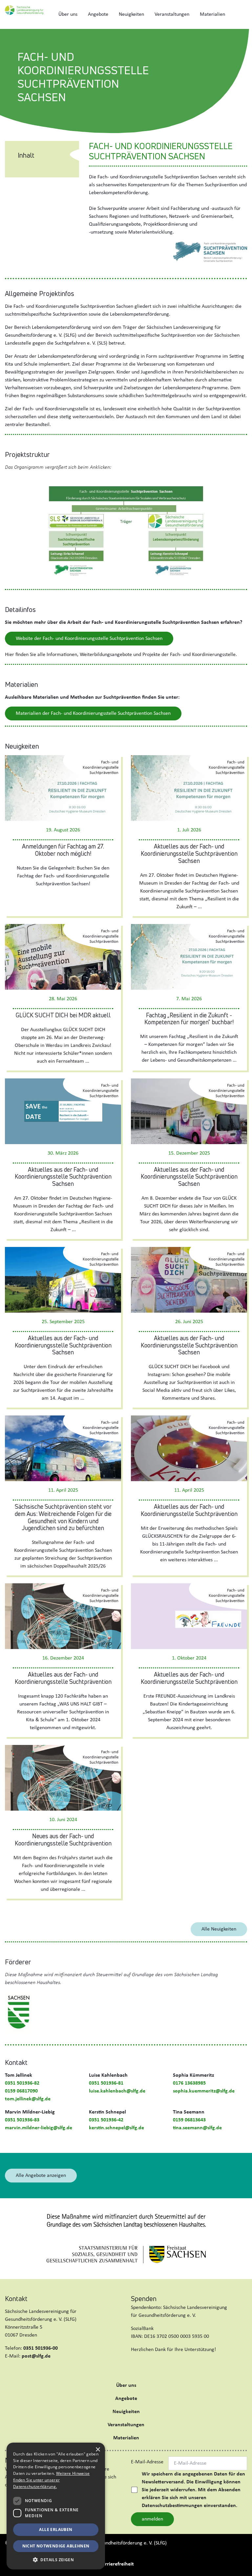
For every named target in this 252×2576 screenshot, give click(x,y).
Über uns (68, 14)
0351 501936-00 (41, 2348)
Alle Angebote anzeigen (41, 2176)
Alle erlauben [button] (56, 2530)
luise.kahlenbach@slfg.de (117, 2091)
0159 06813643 (189, 2120)
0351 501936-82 (22, 2083)
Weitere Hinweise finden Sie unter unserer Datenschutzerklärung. (51, 2480)
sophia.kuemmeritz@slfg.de (204, 2091)
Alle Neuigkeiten (219, 1929)
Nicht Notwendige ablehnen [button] (56, 2546)
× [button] (98, 2450)
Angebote (98, 14)
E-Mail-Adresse (147, 2462)
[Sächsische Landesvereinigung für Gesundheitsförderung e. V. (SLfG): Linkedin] (22, 2372)
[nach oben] (241, 2564)
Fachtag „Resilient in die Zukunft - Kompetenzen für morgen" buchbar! (189, 1019)
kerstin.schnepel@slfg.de (116, 2128)
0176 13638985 (189, 2083)
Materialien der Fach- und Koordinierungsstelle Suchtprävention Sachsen (93, 713)
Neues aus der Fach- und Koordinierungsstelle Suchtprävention (63, 1840)
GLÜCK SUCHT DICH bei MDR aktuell (63, 1015)
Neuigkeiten (131, 14)
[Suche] (239, 14)
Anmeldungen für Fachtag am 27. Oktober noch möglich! (63, 850)
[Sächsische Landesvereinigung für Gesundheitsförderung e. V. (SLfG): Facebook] (11, 2372)
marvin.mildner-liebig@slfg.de (39, 2128)
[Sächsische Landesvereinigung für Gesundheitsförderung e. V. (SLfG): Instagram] (34, 2372)
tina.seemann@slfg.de (197, 2128)
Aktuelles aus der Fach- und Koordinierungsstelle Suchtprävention (189, 1510)
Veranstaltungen (172, 14)
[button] (56, 2560)
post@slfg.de (36, 2356)
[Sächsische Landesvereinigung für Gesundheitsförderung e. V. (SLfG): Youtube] (45, 2372)
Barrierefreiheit (117, 2564)
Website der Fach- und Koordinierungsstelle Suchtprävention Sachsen (89, 639)
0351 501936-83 (22, 2120)
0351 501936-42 (106, 2120)
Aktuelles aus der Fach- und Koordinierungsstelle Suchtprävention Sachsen (189, 853)
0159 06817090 (21, 2091)
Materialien (212, 14)
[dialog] (56, 2506)
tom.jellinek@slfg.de (28, 2099)
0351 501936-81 (106, 2083)
